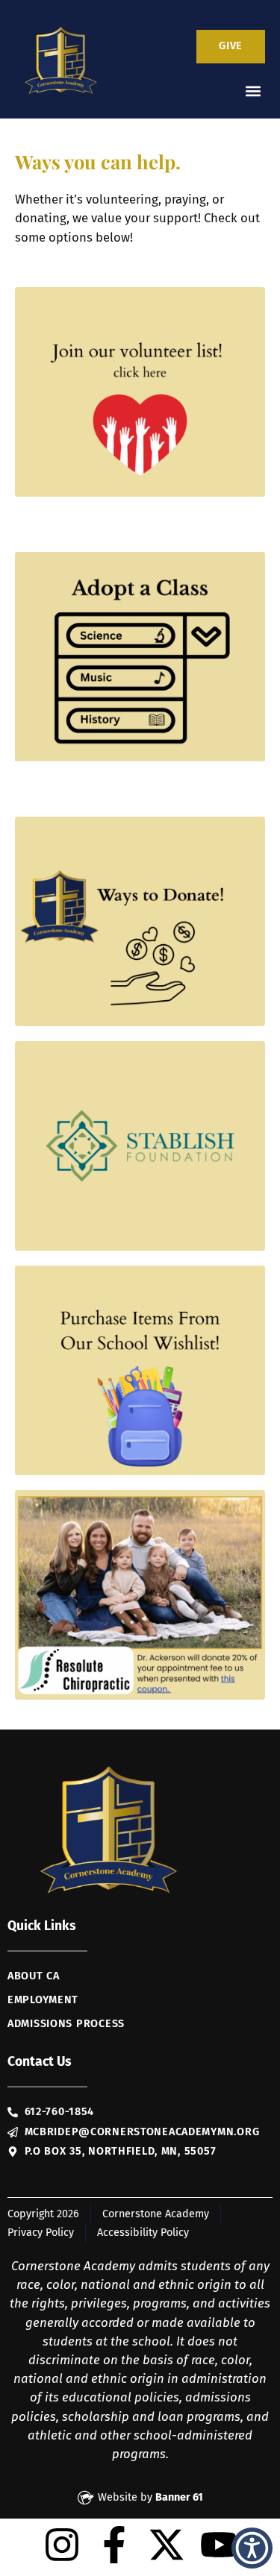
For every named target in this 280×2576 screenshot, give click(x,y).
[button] (253, 91)
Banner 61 (179, 2497)
